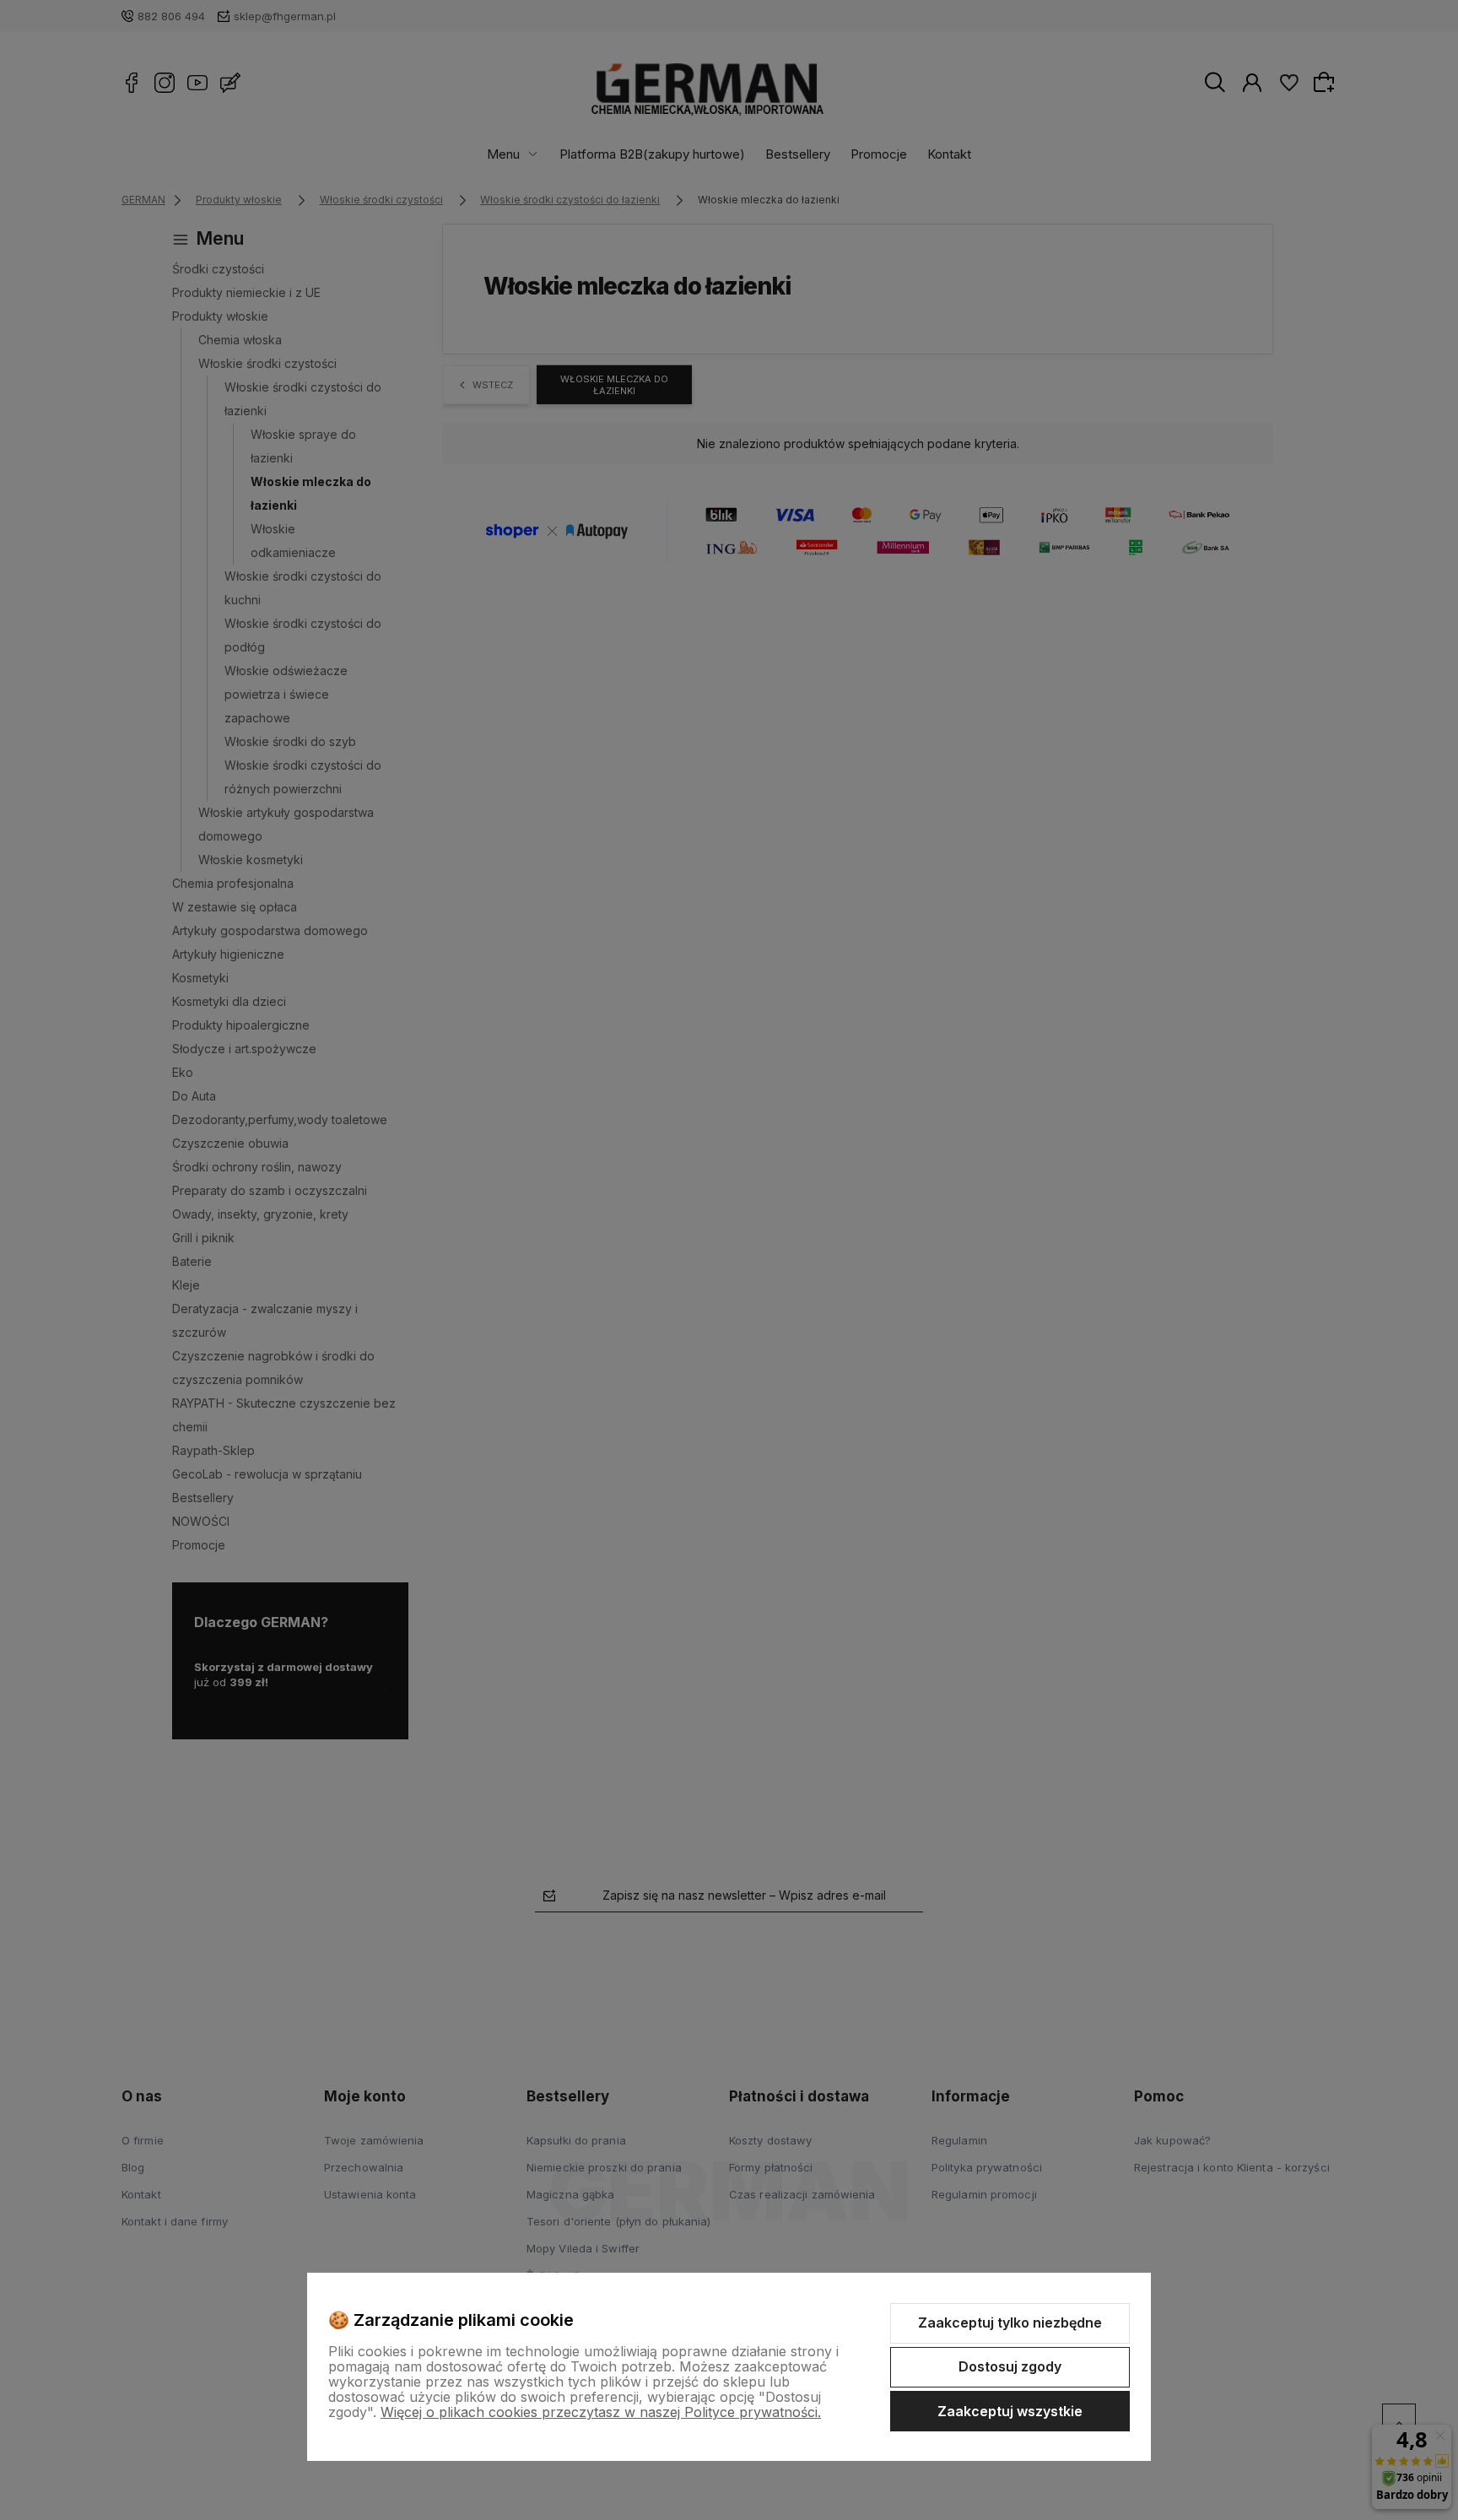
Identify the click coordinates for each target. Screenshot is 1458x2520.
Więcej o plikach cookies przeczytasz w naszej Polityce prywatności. (601, 2412)
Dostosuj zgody (1010, 2366)
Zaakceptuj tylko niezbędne (1010, 2323)
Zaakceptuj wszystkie (1010, 2411)
